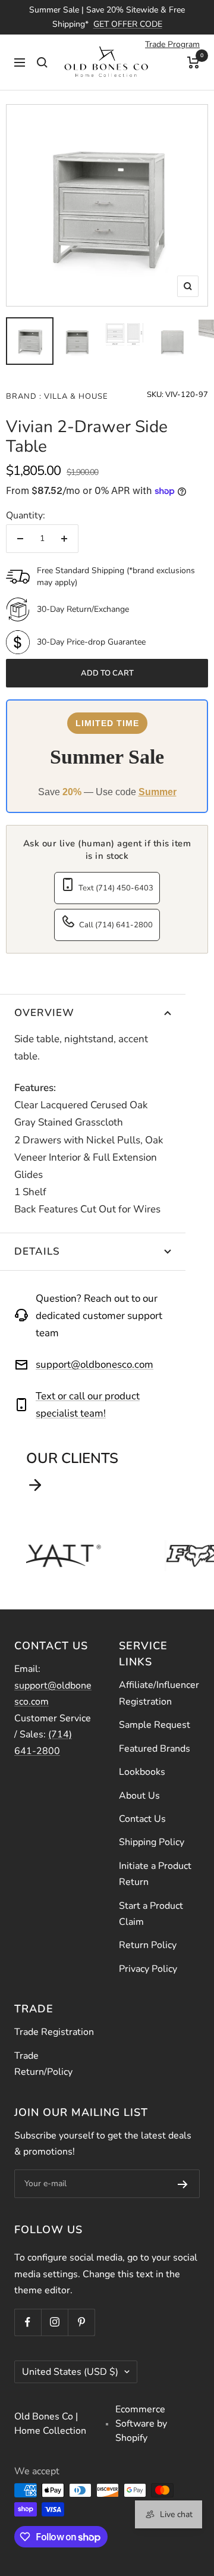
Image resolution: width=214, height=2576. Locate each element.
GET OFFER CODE (128, 24)
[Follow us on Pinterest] (81, 2322)
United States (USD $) (70, 2372)
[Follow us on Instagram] (54, 2322)
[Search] (42, 62)
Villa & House (75, 396)
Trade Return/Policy (43, 2064)
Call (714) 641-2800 (116, 925)
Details (37, 1251)
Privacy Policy (148, 1969)
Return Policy (148, 1945)
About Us (139, 1796)
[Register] (183, 2184)
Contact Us (142, 1819)
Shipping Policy (152, 1842)
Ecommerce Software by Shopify (141, 2424)
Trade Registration (54, 2032)
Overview (44, 1013)
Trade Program (172, 44)
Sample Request (155, 1725)
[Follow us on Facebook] (28, 2322)
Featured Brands (155, 1749)
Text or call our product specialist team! (88, 1405)
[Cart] (193, 62)
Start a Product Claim (151, 1914)
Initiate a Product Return (155, 1874)
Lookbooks (142, 1772)
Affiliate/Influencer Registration (159, 1693)
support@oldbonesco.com (95, 1364)
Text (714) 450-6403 (116, 888)
